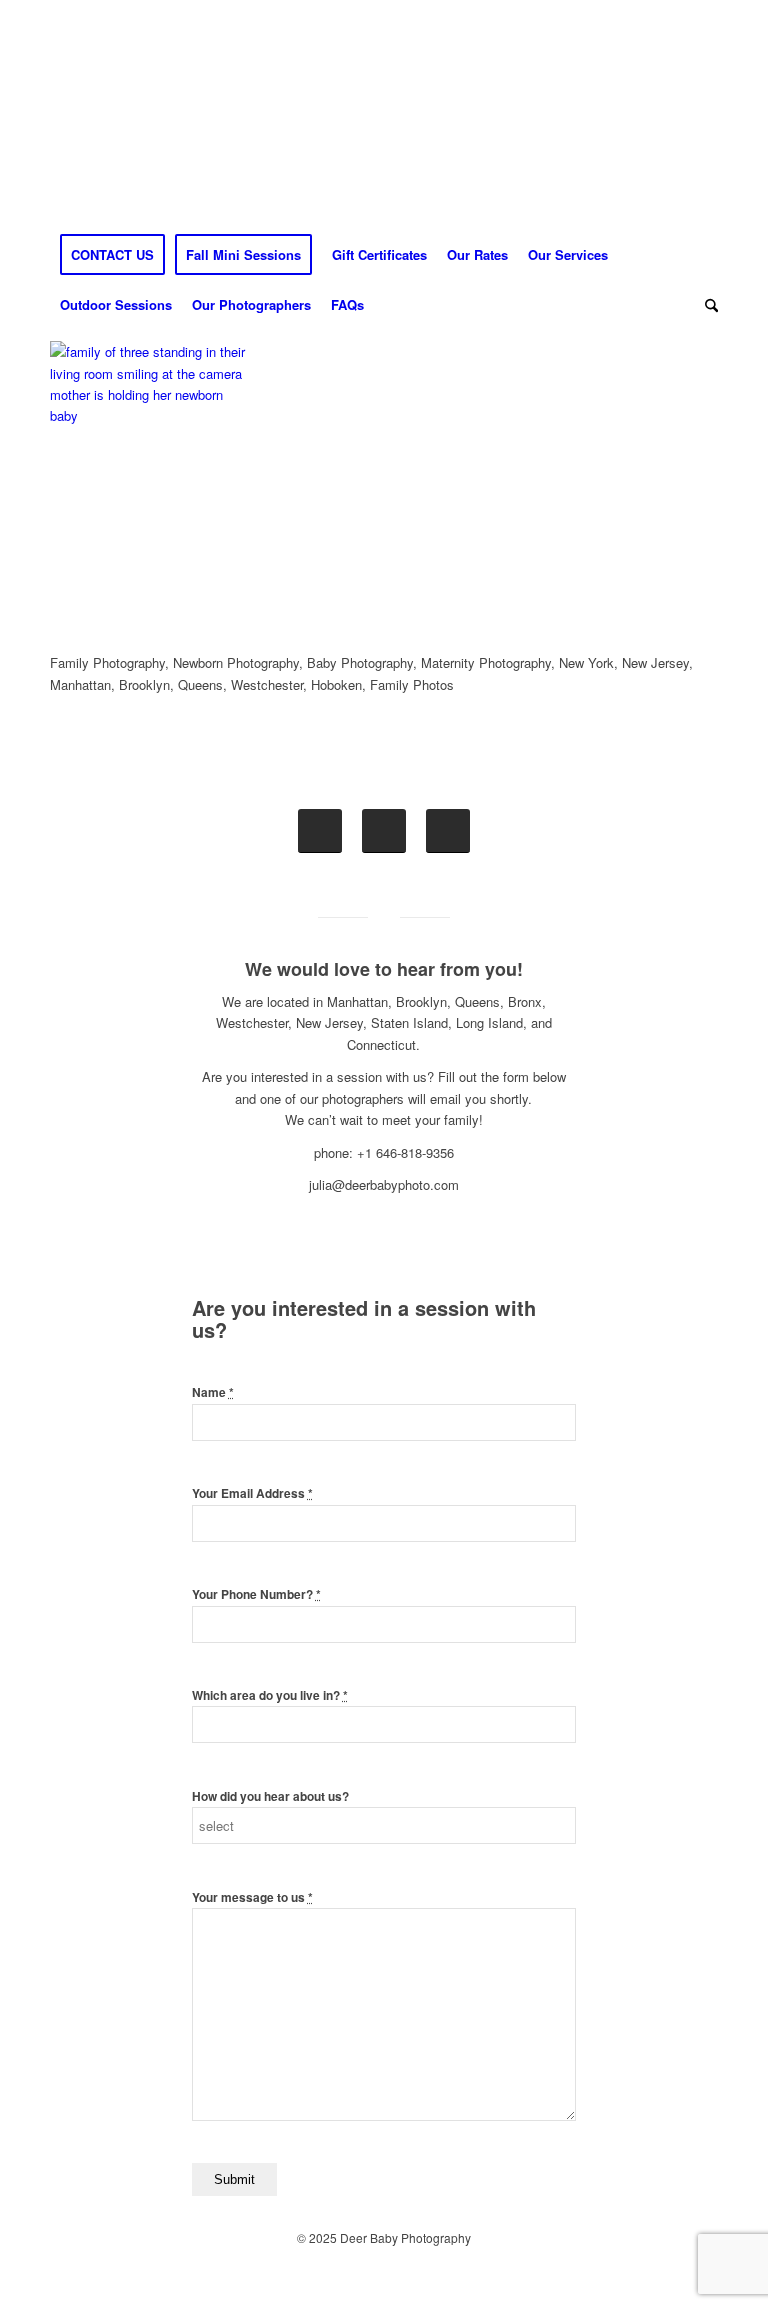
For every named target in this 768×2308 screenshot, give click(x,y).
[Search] (706, 305)
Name (213, 1392)
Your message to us (252, 1897)
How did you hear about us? (270, 1796)
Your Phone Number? (256, 1594)
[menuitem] (112, 255)
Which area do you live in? (270, 1695)
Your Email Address (252, 1493)
